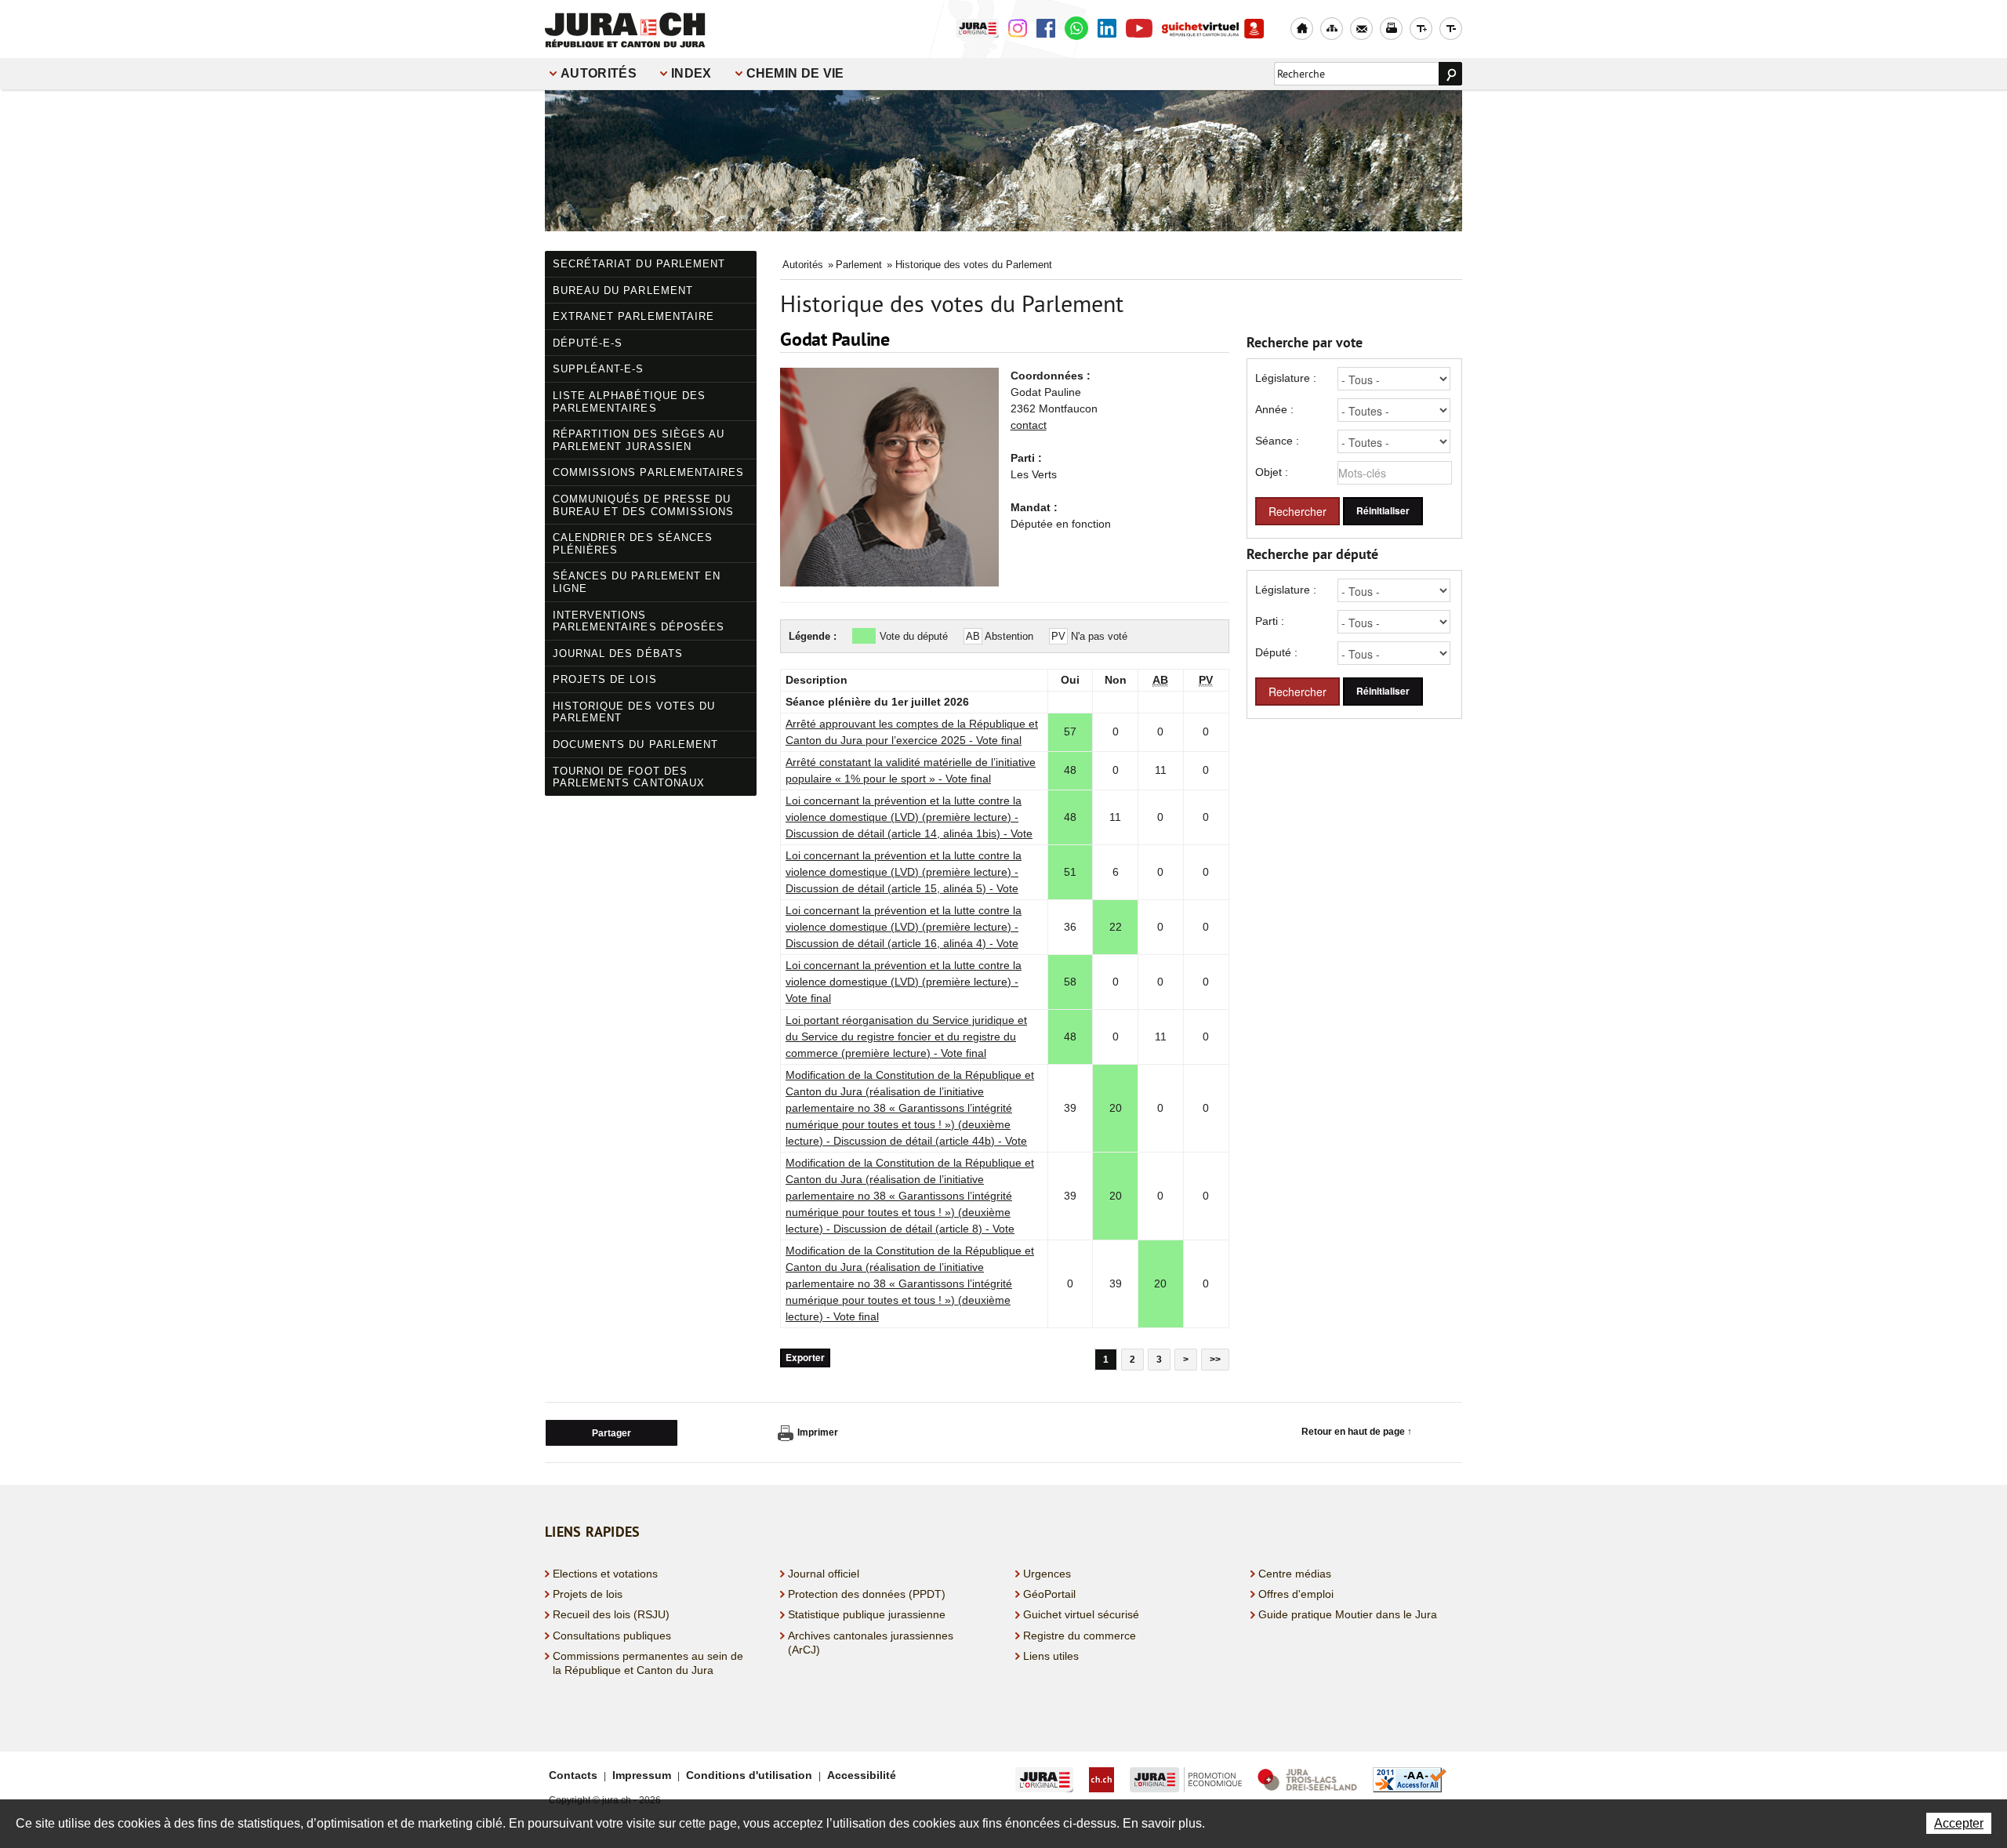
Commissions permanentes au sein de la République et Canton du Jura (648, 1663)
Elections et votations (605, 1574)
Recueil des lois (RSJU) (611, 1614)
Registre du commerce (1080, 1636)
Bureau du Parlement (623, 290)
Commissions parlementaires (648, 472)
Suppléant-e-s (599, 369)
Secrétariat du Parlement (639, 264)
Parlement (859, 265)
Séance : (1277, 441)
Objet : (1272, 472)
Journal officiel (824, 1574)
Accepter (1959, 1823)
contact (1029, 425)
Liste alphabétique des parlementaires (629, 402)
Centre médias (1295, 1574)
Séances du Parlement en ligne (637, 582)
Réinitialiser (1383, 511)
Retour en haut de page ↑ (1357, 1432)
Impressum (642, 1775)
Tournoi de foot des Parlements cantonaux (629, 777)
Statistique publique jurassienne (867, 1614)
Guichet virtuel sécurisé (1081, 1614)
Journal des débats (618, 654)
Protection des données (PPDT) (867, 1594)
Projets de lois (605, 679)
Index (691, 73)
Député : (1276, 652)
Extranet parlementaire (633, 316)
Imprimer (818, 1432)
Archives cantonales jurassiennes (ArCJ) (871, 1643)
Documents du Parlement (635, 744)
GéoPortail (1049, 1594)
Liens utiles (1051, 1656)
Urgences (1047, 1574)
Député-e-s (588, 343)
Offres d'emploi (1296, 1594)
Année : (1274, 409)
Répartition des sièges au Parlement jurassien (639, 440)
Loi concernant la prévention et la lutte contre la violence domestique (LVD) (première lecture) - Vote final (904, 982)
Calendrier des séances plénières (633, 544)
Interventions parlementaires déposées (639, 621)
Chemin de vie (795, 73)
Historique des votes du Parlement (634, 712)
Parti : (1270, 621)
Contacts (573, 1775)
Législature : (1286, 378)
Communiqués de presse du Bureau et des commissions (643, 505)
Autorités (599, 73)
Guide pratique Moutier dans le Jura (1348, 1614)
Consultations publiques (612, 1636)
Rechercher (1297, 511)
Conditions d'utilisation (749, 1775)
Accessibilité (862, 1775)
